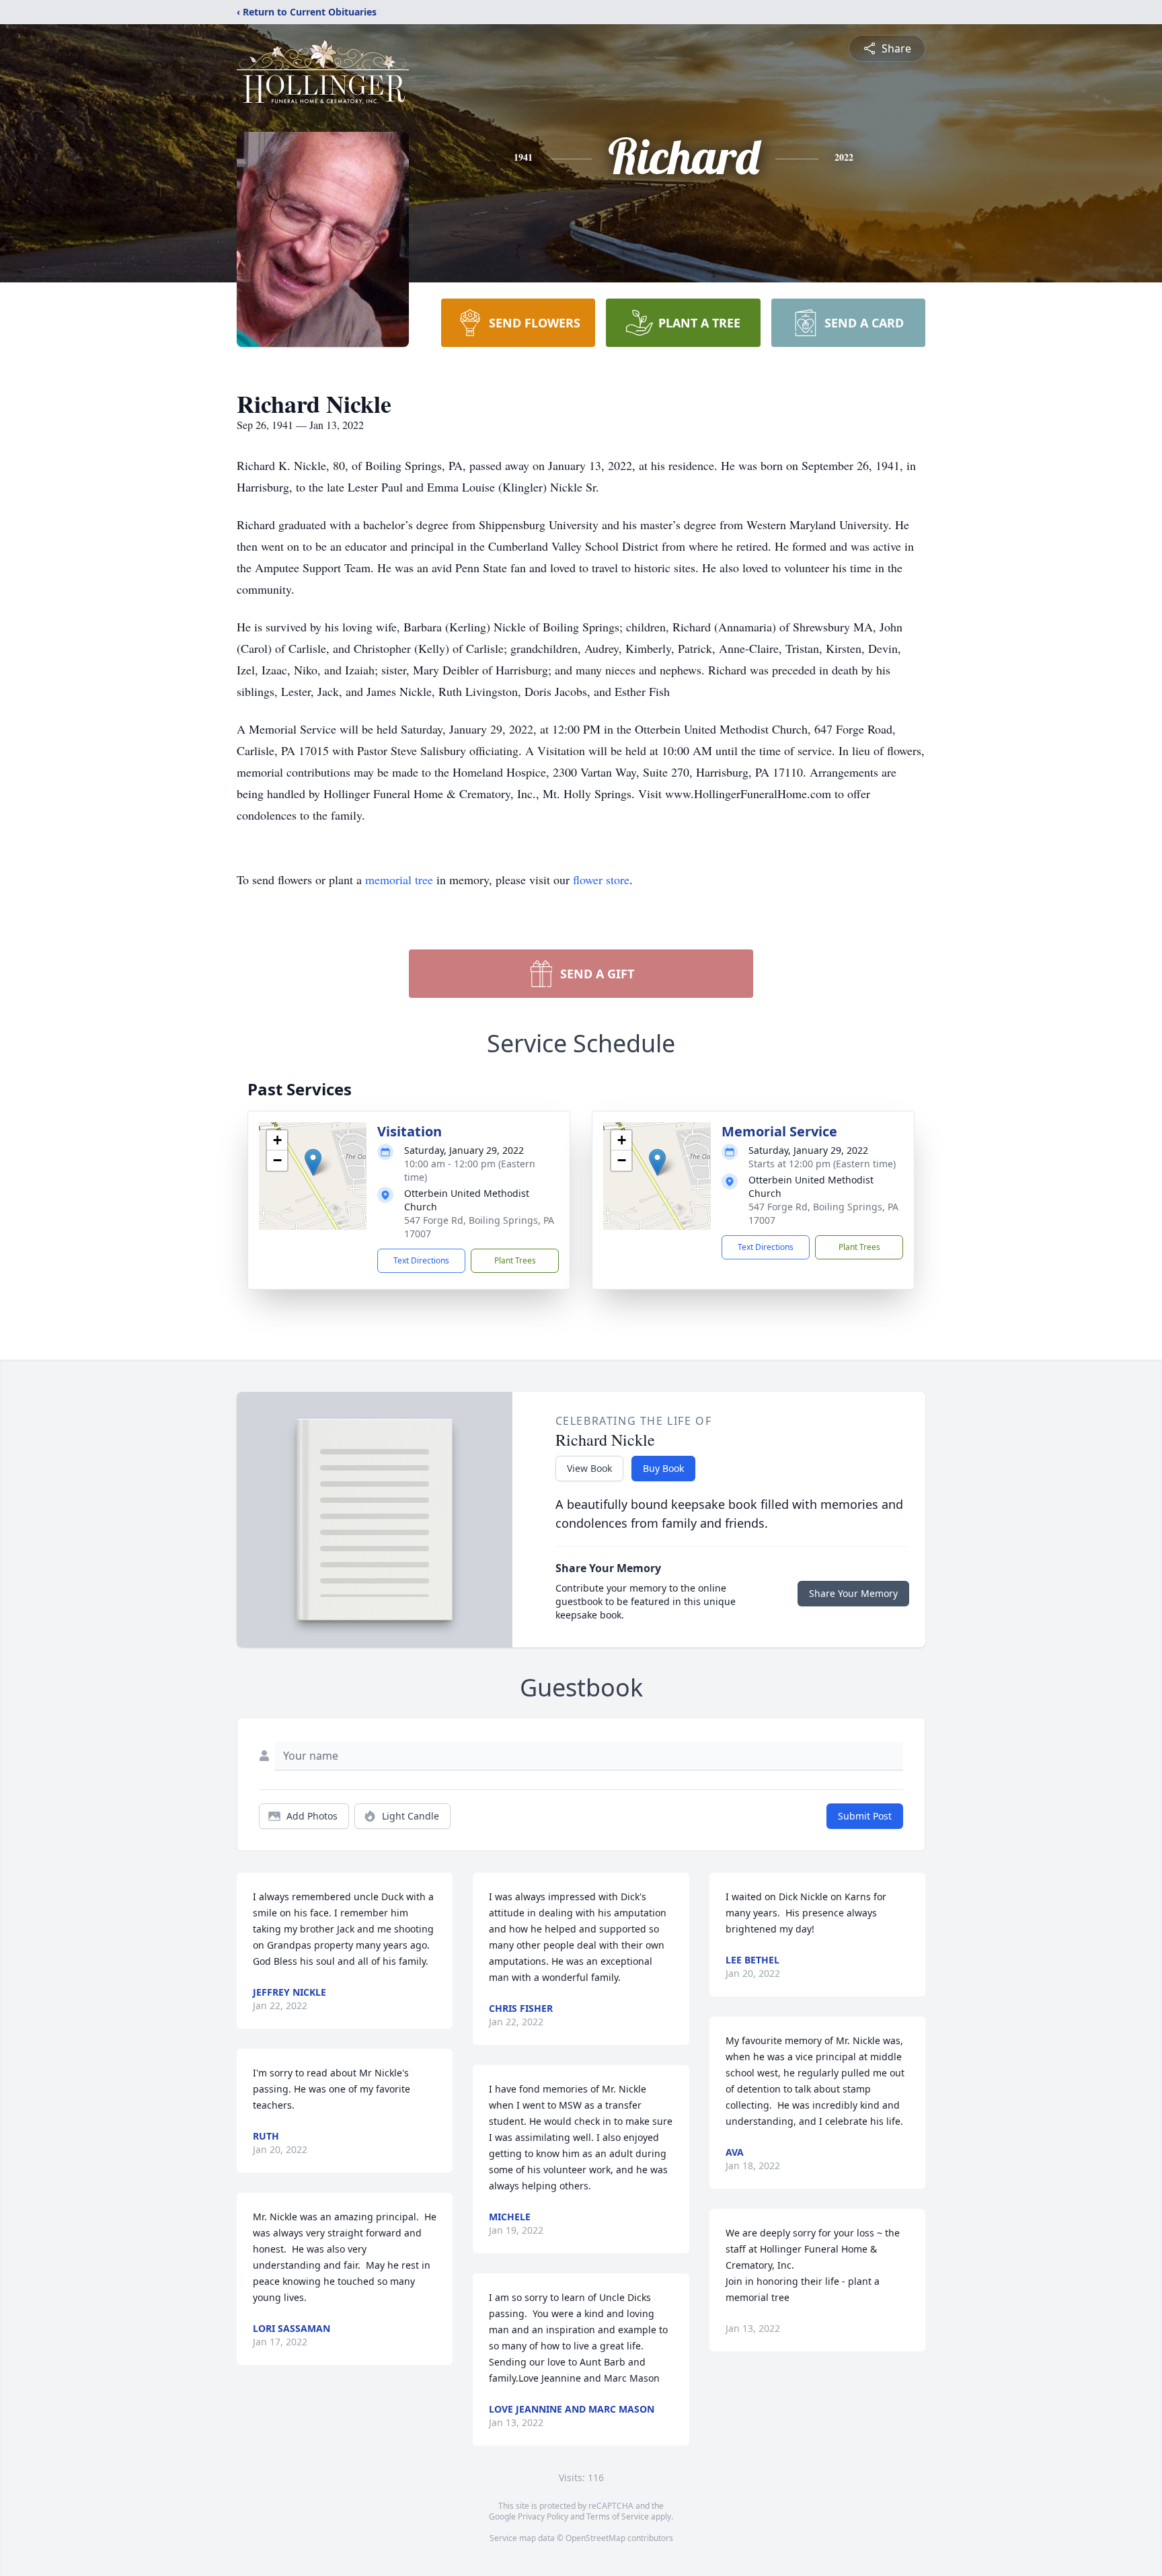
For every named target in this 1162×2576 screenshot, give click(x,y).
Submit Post (865, 1816)
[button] (313, 1162)
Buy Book (663, 1468)
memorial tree (399, 880)
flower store (601, 880)
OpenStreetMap (595, 2538)
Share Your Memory (853, 1593)
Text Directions (421, 1260)
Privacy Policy (543, 2516)
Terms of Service (618, 2516)
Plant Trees (515, 1260)
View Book (589, 1468)
